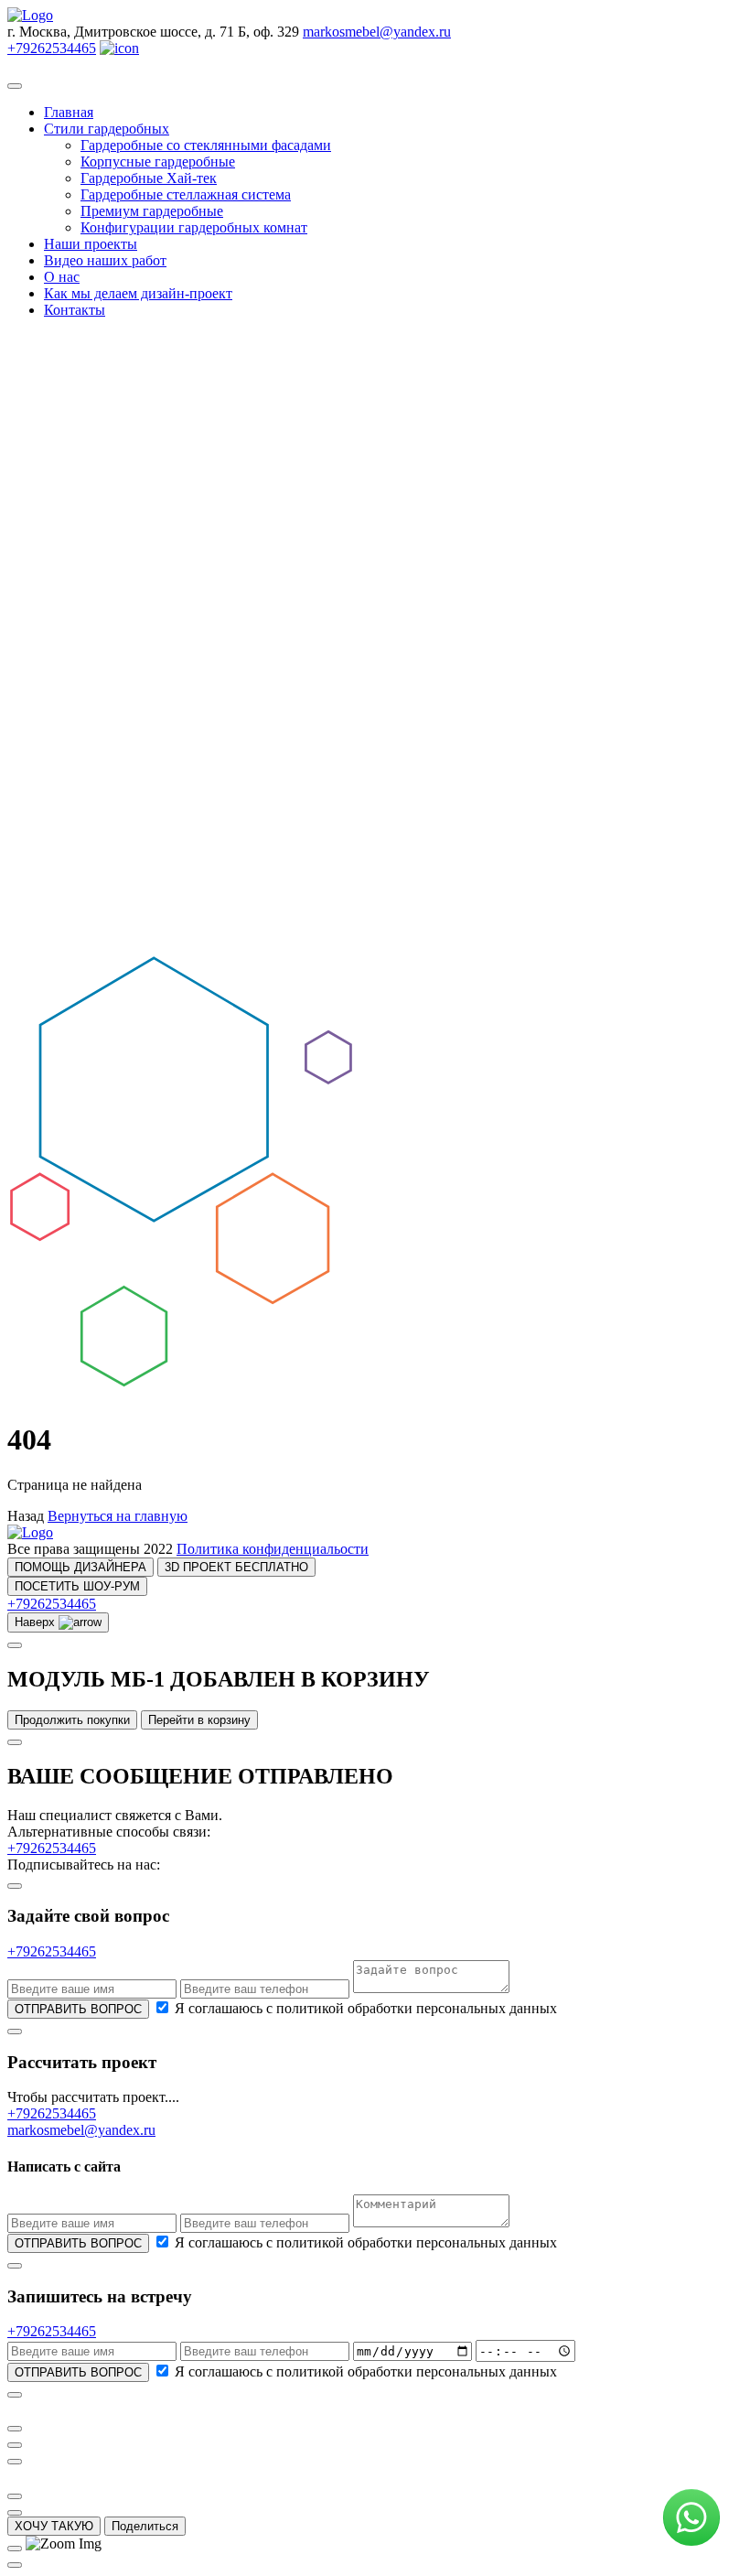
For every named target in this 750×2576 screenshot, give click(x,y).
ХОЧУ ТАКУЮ (54, 2526)
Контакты (75, 310)
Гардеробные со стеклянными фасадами (206, 145)
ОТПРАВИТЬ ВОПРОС (78, 2009)
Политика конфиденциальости (273, 1549)
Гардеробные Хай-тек (149, 178)
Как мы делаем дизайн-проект (138, 293)
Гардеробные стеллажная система (186, 194)
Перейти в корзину (199, 1720)
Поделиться (145, 2526)
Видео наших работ (105, 260)
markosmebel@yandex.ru (377, 32)
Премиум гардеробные (152, 211)
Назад (26, 1516)
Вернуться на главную (118, 1516)
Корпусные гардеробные (158, 162)
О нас (62, 277)
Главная (69, 112)
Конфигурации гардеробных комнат (194, 227)
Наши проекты (91, 244)
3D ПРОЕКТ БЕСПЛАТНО (236, 1567)
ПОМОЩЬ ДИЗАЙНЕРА (80, 1567)
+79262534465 (52, 48)
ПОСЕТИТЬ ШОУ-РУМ (77, 1586)
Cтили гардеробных (107, 129)
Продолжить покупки (72, 1720)
